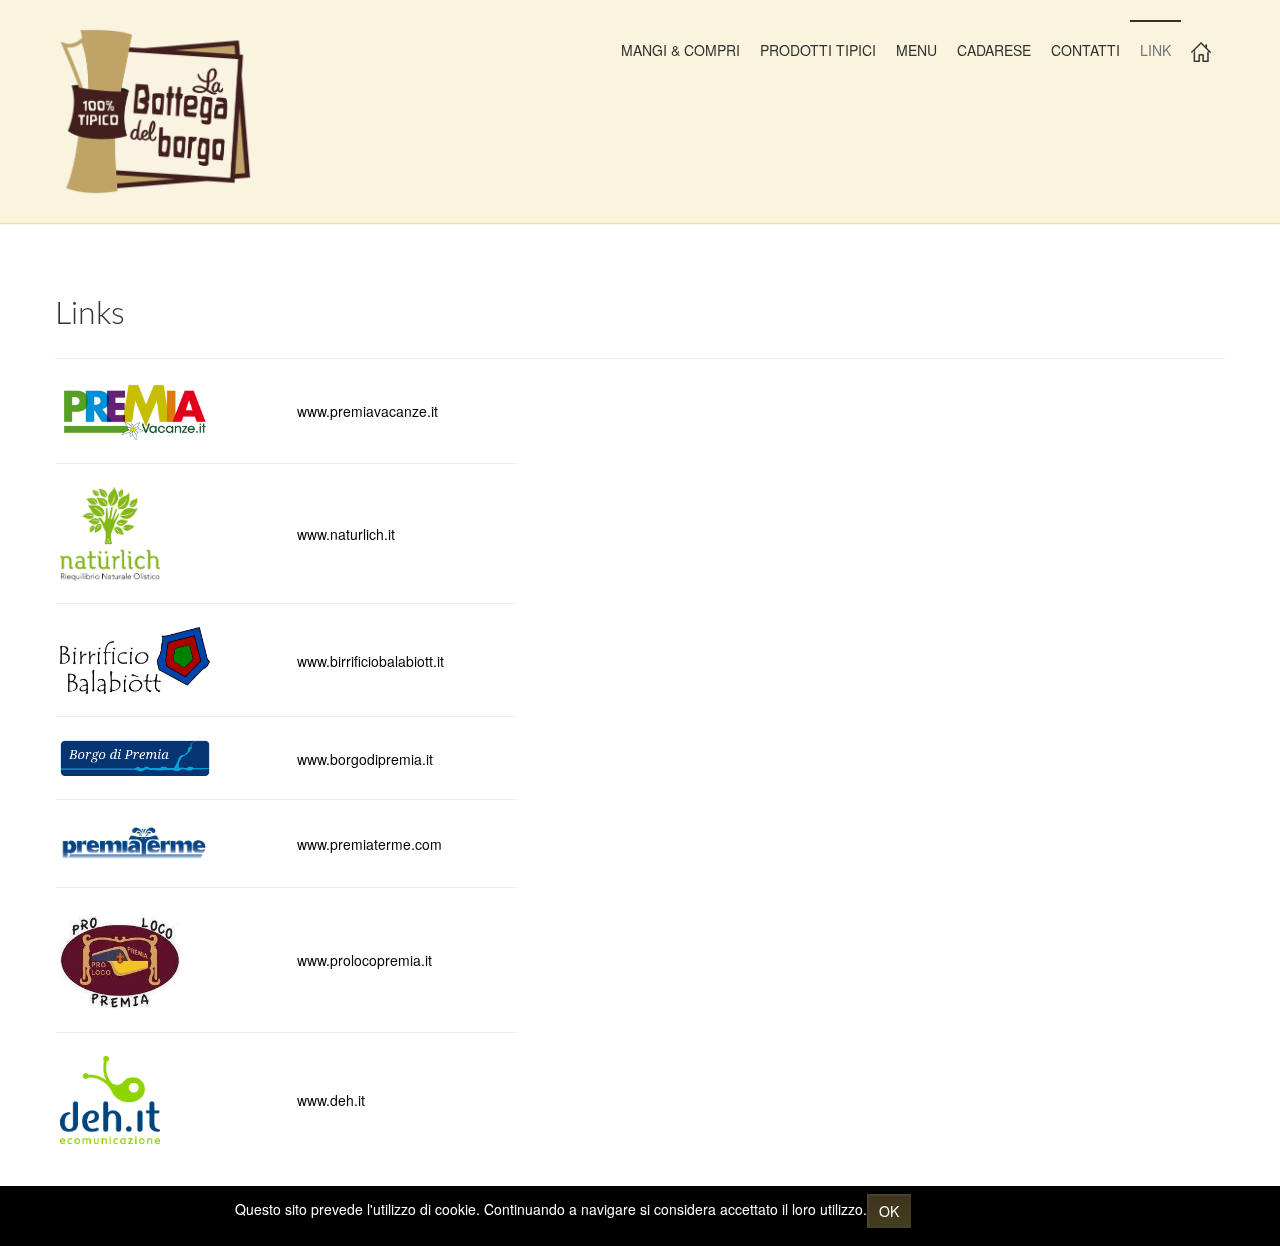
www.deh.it (331, 1100)
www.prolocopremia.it (364, 960)
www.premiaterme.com (369, 844)
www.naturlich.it (346, 534)
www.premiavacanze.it (367, 411)
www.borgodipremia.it (365, 759)
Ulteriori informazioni (980, 1209)
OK (889, 1211)
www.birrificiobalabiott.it (370, 661)
